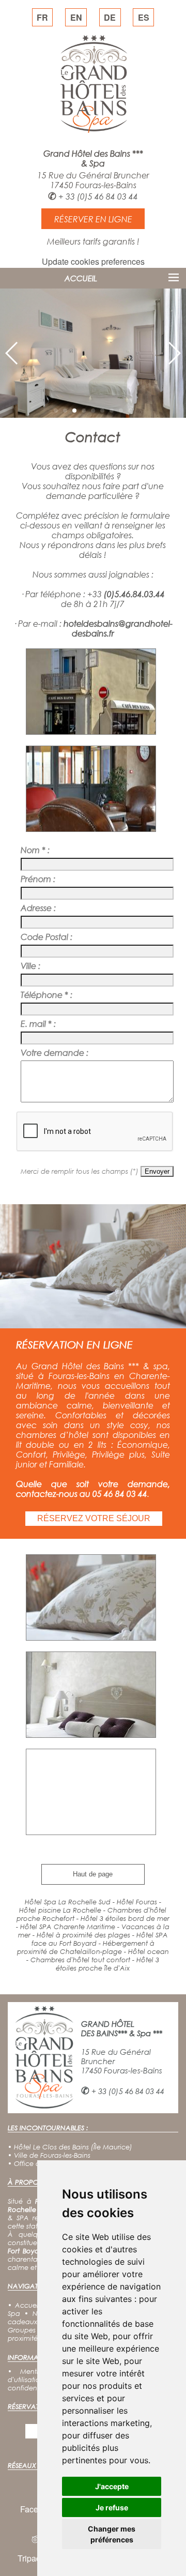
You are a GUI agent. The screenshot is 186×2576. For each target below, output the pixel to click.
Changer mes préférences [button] (112, 2534)
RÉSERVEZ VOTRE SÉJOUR (94, 1518)
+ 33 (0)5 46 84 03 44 (98, 196)
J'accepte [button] (112, 2486)
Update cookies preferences (93, 261)
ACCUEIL (81, 278)
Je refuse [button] (112, 2507)
